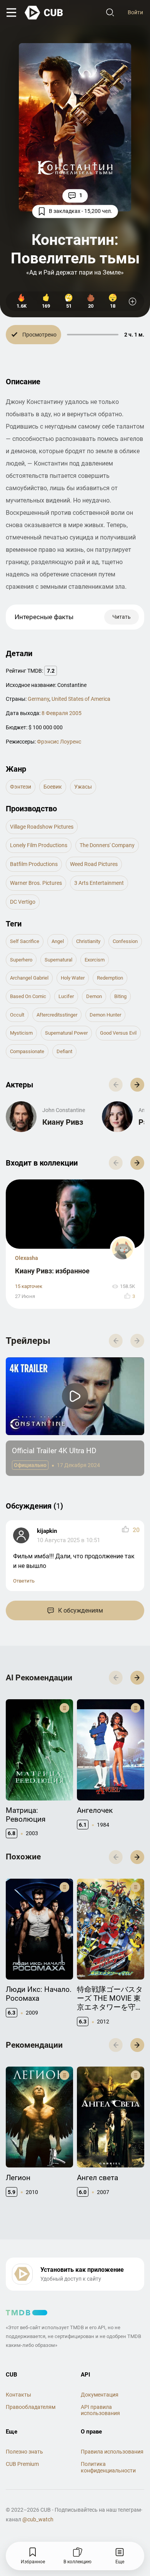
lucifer (66, 996)
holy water (73, 978)
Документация (100, 2395)
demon (94, 996)
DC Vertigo (23, 902)
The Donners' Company (107, 845)
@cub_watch (38, 2519)
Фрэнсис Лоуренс (59, 742)
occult (17, 1015)
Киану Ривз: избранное (52, 1271)
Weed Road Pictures (94, 864)
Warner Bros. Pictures (36, 883)
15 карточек (29, 1286)
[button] (137, 1085)
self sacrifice (25, 941)
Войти (135, 12)
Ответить (24, 1581)
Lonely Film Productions (39, 845)
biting (120, 996)
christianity (88, 941)
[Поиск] (110, 13)
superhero (21, 960)
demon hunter (105, 1015)
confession (125, 941)
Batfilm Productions (34, 864)
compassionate (27, 1051)
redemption (110, 978)
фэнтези (21, 787)
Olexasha (27, 1258)
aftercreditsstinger (57, 1015)
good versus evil (118, 1033)
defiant (64, 1051)
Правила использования (112, 2452)
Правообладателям (31, 2407)
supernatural (58, 960)
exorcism (95, 960)
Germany (38, 699)
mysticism (21, 1033)
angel (58, 941)
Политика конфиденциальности (108, 2467)
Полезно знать (24, 2452)
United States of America (81, 699)
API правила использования (100, 2410)
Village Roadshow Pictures (42, 827)
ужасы (83, 787)
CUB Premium (22, 2464)
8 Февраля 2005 (62, 713)
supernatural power (66, 1033)
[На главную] (44, 13)
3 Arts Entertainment (99, 883)
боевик (53, 787)
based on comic (28, 996)
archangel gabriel (29, 978)
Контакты (18, 2395)
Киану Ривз (63, 1122)
